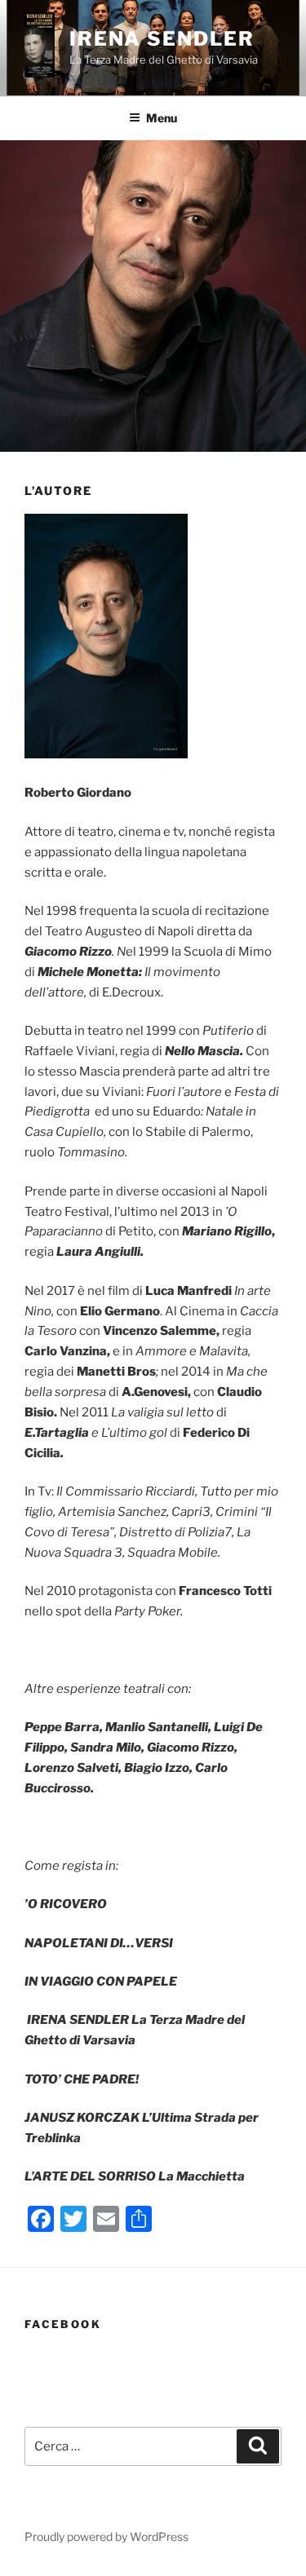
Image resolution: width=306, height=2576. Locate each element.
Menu (162, 118)
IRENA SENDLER (162, 39)
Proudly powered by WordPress (106, 2536)
